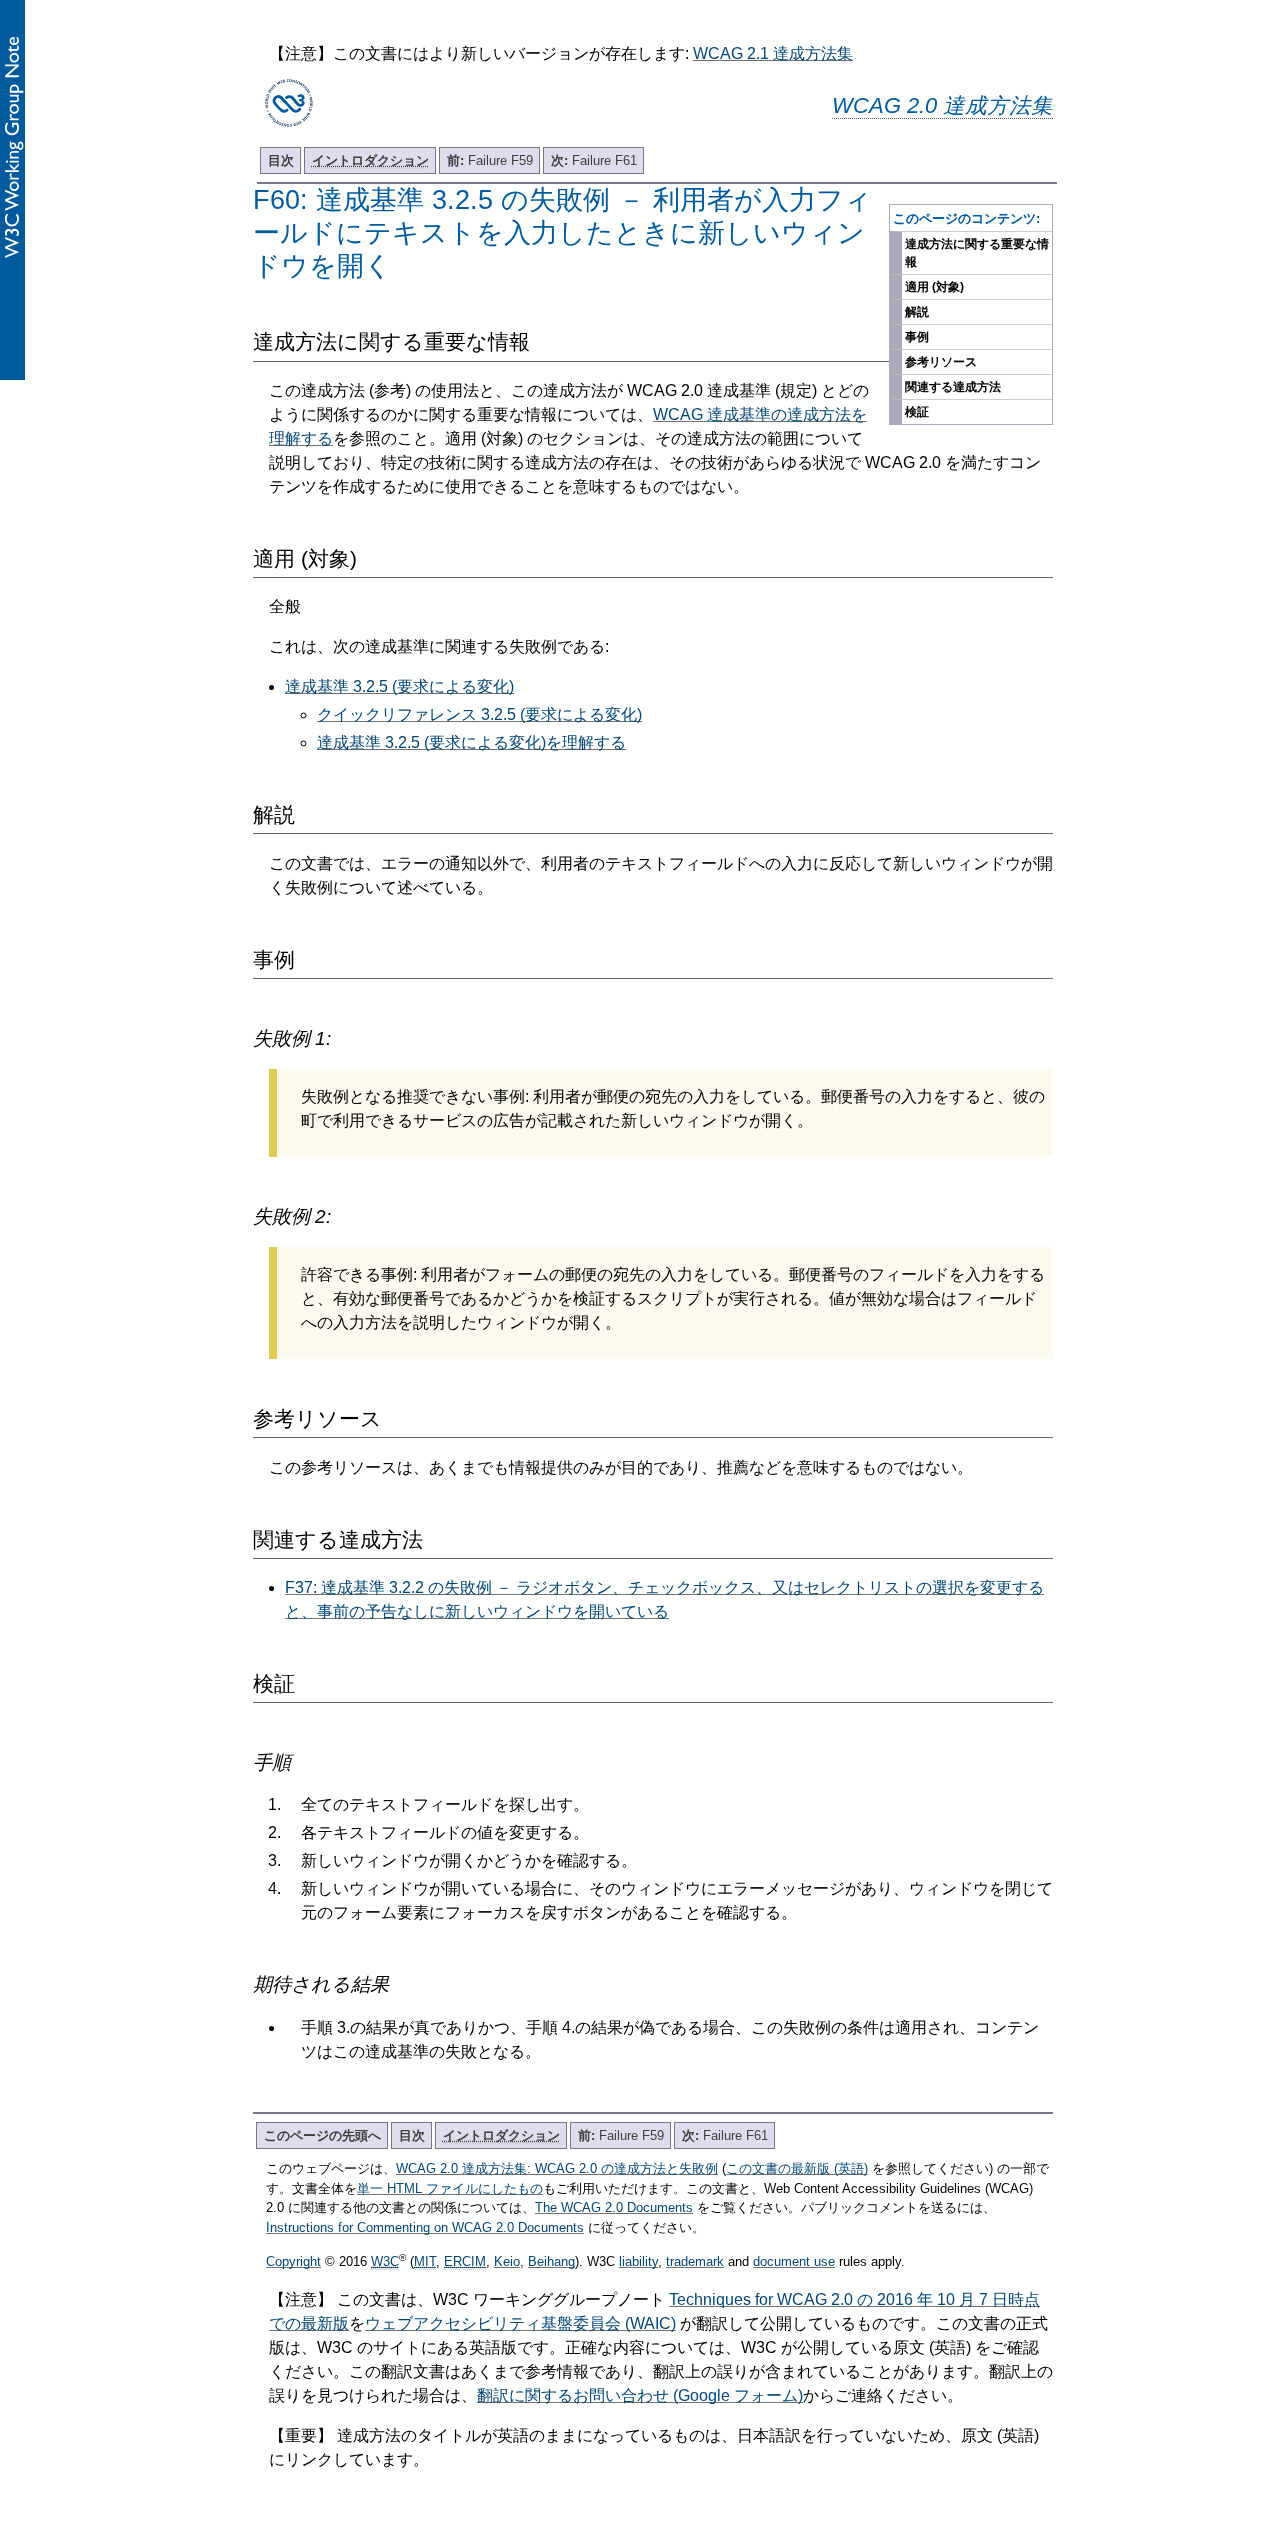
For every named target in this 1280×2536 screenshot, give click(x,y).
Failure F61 (594, 160)
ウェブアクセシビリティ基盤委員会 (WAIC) (520, 2323)
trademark (695, 2261)
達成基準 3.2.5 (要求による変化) (399, 686)
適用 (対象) (934, 287)
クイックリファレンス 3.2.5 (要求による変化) (479, 714)
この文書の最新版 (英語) (797, 2168)
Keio (507, 2261)
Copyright (293, 2261)
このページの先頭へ (322, 2135)
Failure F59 (490, 160)
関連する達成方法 (953, 387)
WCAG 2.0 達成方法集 (942, 105)
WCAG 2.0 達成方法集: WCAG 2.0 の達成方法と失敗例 (557, 2168)
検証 (917, 412)
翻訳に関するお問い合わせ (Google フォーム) (640, 2395)
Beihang (551, 2261)
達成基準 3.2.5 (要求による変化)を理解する (471, 742)
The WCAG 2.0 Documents (614, 2207)
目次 (281, 160)
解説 (917, 312)
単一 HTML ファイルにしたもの (450, 2188)
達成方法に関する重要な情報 (977, 253)
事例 (917, 337)
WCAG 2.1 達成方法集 (773, 53)
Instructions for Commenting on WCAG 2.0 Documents (425, 2227)
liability (638, 2261)
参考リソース (941, 362)
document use (794, 2261)
